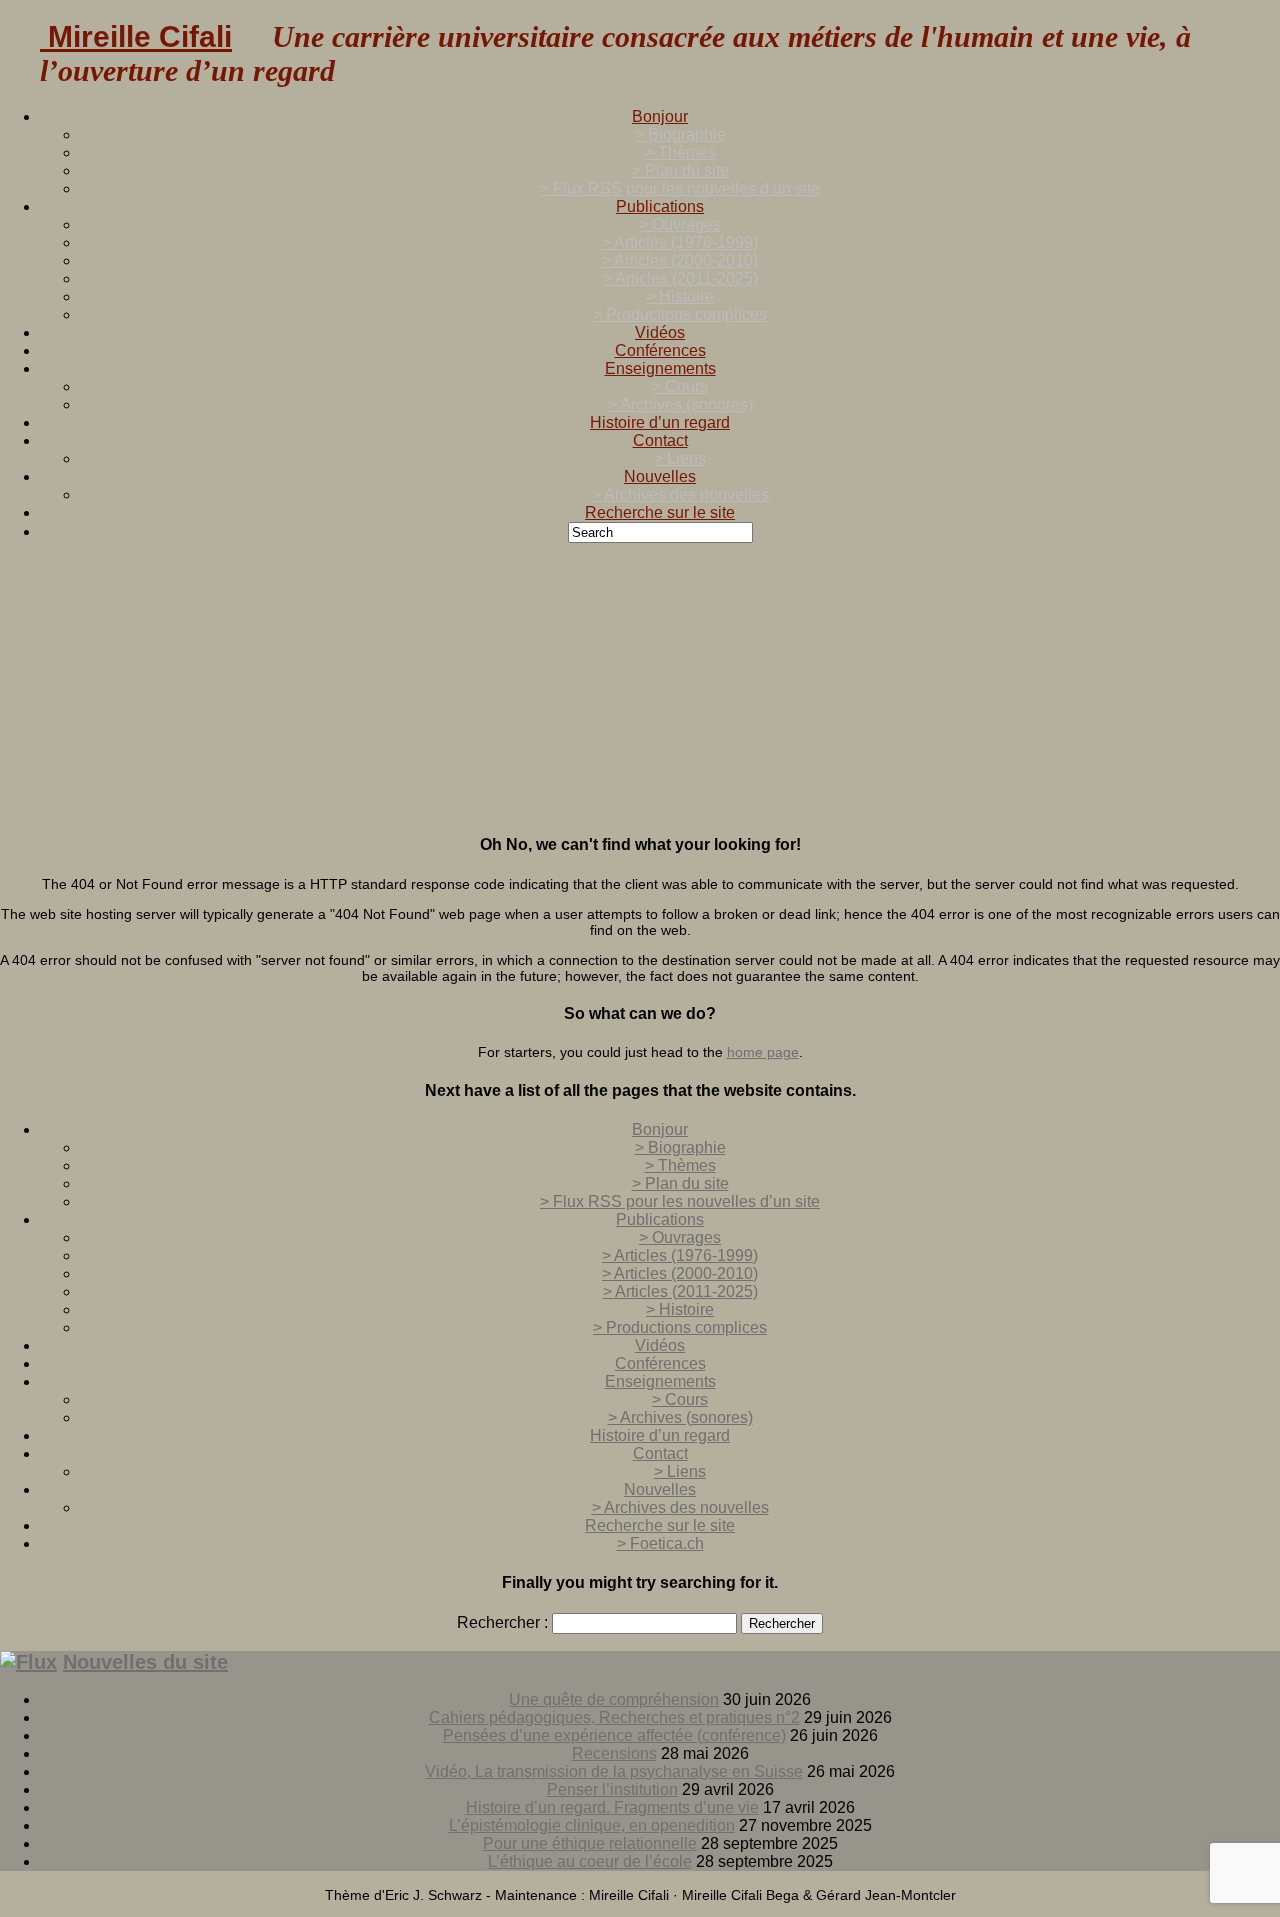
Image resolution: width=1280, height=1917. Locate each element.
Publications (660, 206)
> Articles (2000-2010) (680, 260)
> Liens (680, 458)
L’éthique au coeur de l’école (590, 1861)
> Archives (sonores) (680, 404)
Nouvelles (660, 476)
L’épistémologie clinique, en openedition (592, 1825)
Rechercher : (502, 1622)
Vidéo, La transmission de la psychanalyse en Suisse (614, 1771)
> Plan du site (680, 170)
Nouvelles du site (145, 1662)
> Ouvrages (680, 224)
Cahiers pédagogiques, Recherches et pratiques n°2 (614, 1717)
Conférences (660, 350)
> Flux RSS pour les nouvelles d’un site (680, 188)
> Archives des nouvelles (680, 494)
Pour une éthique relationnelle (590, 1843)
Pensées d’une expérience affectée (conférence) (614, 1735)
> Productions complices (680, 314)
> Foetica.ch (660, 1543)
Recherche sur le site (660, 512)
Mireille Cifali (136, 36)
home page (763, 1052)
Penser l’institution (612, 1789)
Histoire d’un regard (660, 422)
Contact (660, 440)
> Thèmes (680, 152)
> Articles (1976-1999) (680, 242)
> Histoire (680, 296)
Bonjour (660, 116)
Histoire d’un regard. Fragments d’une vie (612, 1807)
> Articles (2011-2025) (680, 278)
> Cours (680, 386)
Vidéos (660, 332)
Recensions (614, 1753)
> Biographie (680, 134)
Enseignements (660, 368)
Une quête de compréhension (614, 1699)
